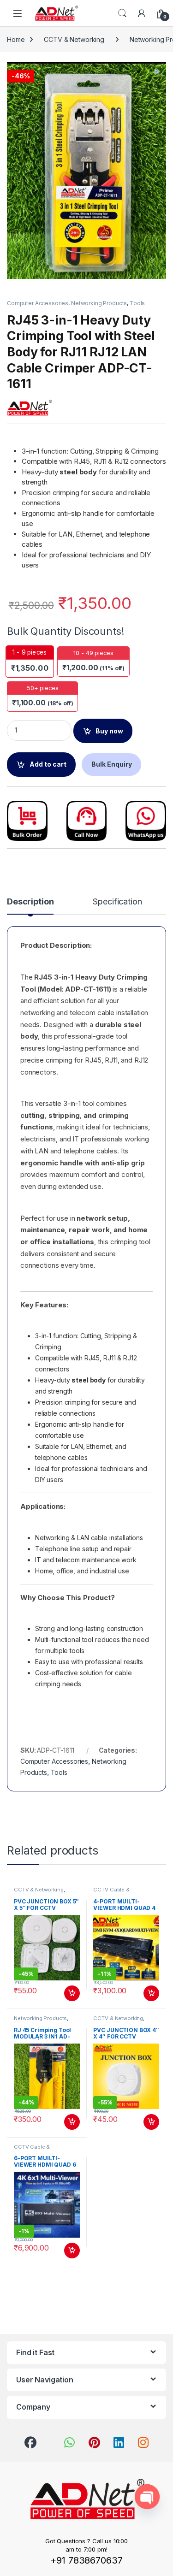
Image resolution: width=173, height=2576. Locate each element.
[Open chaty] (147, 2497)
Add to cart (48, 764)
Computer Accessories (38, 303)
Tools (137, 303)
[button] (158, 72)
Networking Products (99, 303)
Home (16, 39)
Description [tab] (30, 902)
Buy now (109, 731)
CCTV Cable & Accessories (111, 1892)
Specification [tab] (117, 902)
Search (122, 13)
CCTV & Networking (74, 39)
